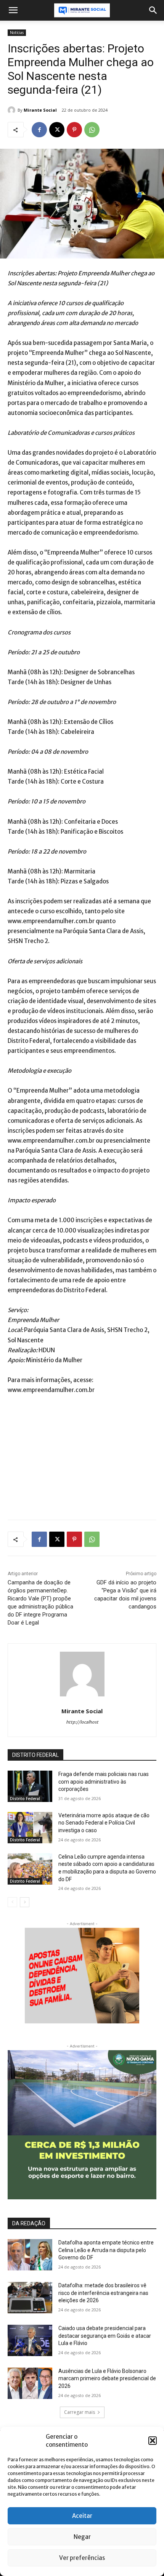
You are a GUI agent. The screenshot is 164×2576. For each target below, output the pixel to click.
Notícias (17, 33)
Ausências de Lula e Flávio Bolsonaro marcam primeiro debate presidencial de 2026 (107, 2378)
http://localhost (82, 1722)
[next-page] (25, 1902)
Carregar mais (80, 2412)
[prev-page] (12, 1902)
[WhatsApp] (92, 130)
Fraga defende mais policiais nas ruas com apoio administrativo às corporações (104, 1782)
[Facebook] (39, 130)
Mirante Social (40, 110)
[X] (57, 130)
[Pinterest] (74, 130)
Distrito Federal (25, 1799)
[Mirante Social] (13, 110)
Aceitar (82, 2516)
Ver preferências (82, 2558)
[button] (153, 2441)
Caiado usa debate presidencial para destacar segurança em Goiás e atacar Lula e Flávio (105, 2336)
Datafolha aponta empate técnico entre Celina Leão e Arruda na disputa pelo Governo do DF (106, 2250)
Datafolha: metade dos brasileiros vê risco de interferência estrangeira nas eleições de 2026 (103, 2293)
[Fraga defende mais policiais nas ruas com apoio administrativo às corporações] (30, 1786)
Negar (82, 2537)
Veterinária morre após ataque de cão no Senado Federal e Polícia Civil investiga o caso (104, 1823)
